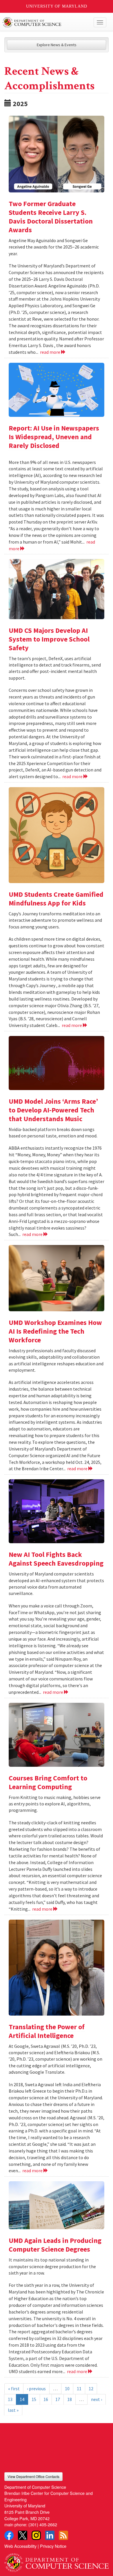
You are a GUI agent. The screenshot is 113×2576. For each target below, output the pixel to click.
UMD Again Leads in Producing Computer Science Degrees (55, 2245)
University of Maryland (57, 6)
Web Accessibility (20, 2546)
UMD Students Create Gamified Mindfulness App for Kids (56, 899)
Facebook (9, 2535)
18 (70, 2399)
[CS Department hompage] (57, 2561)
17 (58, 2399)
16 (46, 2399)
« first (14, 2389)
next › (96, 2399)
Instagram (36, 2535)
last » (13, 2410)
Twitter (23, 2535)
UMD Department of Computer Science (46, 22)
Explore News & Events (57, 45)
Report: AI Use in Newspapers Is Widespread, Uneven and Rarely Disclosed (54, 437)
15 (34, 2399)
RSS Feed (63, 2535)
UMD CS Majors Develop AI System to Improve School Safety (49, 639)
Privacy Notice (53, 2546)
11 (79, 2389)
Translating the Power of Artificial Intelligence (47, 2031)
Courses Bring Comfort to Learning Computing (48, 1782)
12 (91, 2389)
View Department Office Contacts (33, 2476)
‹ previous (36, 2389)
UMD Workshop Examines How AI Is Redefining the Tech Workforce (55, 1331)
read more (51, 352)
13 (10, 2399)
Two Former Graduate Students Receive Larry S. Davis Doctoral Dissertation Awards (51, 217)
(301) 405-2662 (43, 2524)
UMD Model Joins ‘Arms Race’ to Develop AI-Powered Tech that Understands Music (53, 1110)
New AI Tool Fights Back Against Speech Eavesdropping (56, 1559)
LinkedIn (50, 2535)
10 (67, 2389)
